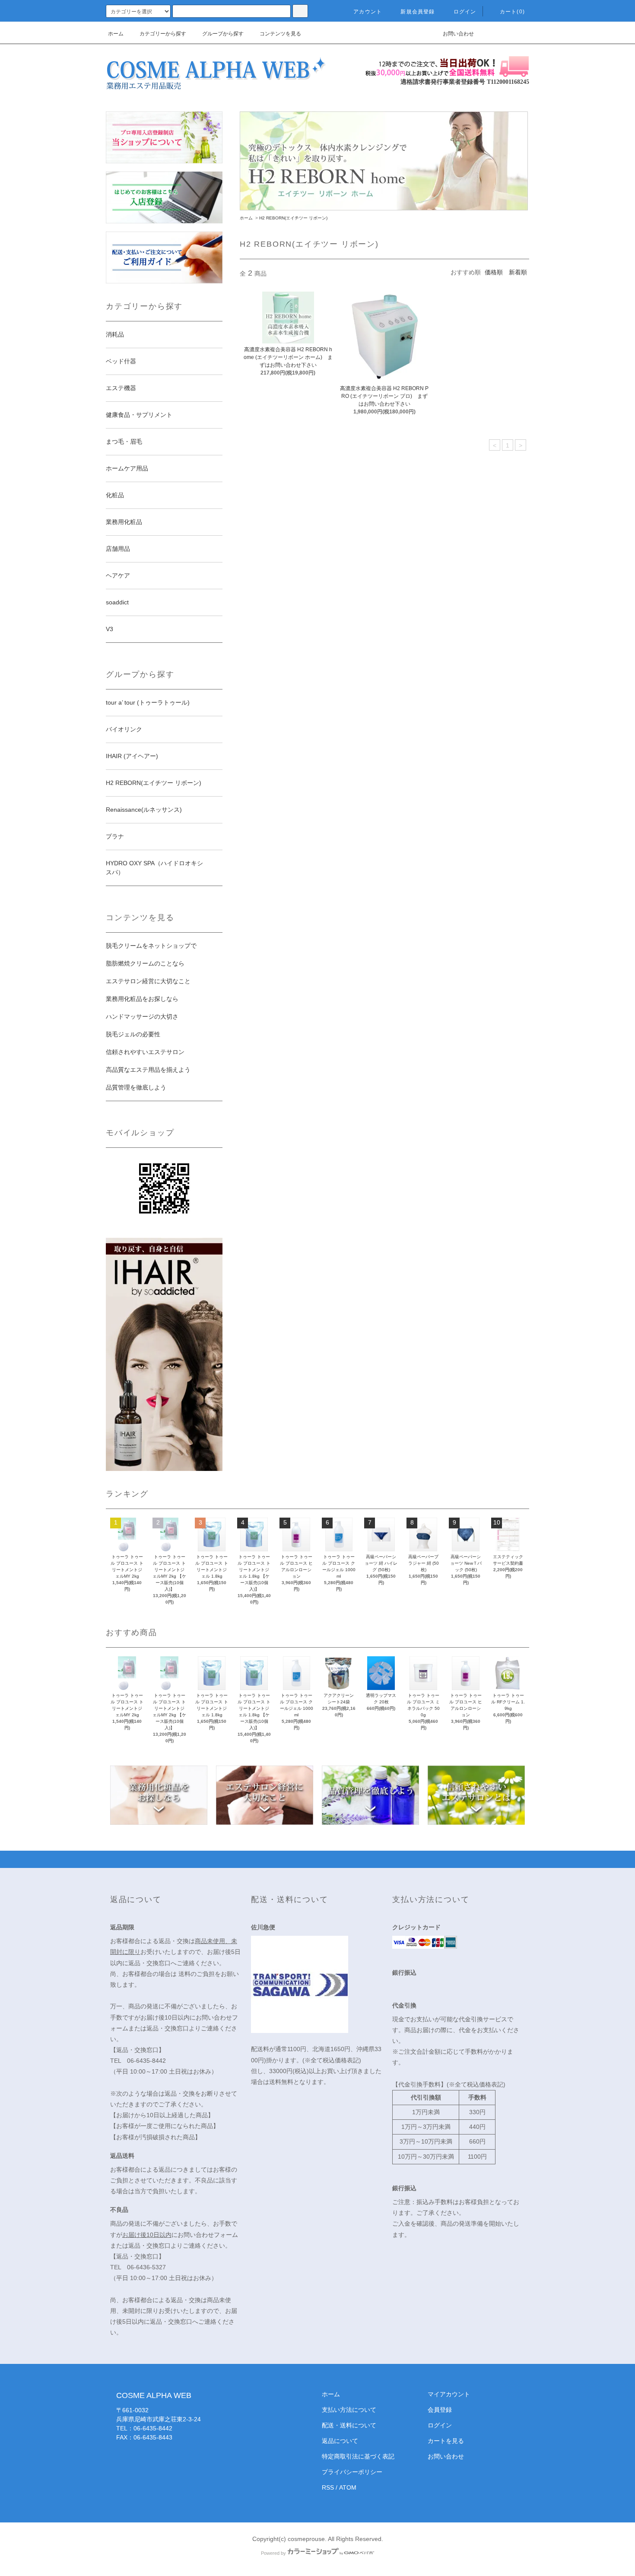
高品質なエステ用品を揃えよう (148, 1070)
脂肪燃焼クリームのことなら (145, 963)
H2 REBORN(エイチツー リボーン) (293, 218)
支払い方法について (349, 2410)
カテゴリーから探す (163, 34)
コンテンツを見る (280, 34)
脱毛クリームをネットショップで (151, 946)
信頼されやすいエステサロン (145, 1052)
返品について (340, 2441)
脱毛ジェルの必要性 (133, 1034)
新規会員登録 (418, 12)
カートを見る (446, 2441)
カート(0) (512, 12)
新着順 (518, 272)
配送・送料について (349, 2425)
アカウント (368, 12)
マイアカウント (449, 2394)
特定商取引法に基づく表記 (358, 2456)
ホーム (116, 34)
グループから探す (223, 34)
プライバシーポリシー (352, 2472)
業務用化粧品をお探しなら (142, 999)
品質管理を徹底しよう (136, 1087)
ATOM (348, 2487)
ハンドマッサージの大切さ (142, 1016)
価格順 (494, 272)
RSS (328, 2487)
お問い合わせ (458, 34)
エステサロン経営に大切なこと (148, 981)
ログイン (465, 12)
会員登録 (440, 2410)
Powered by (273, 2553)
